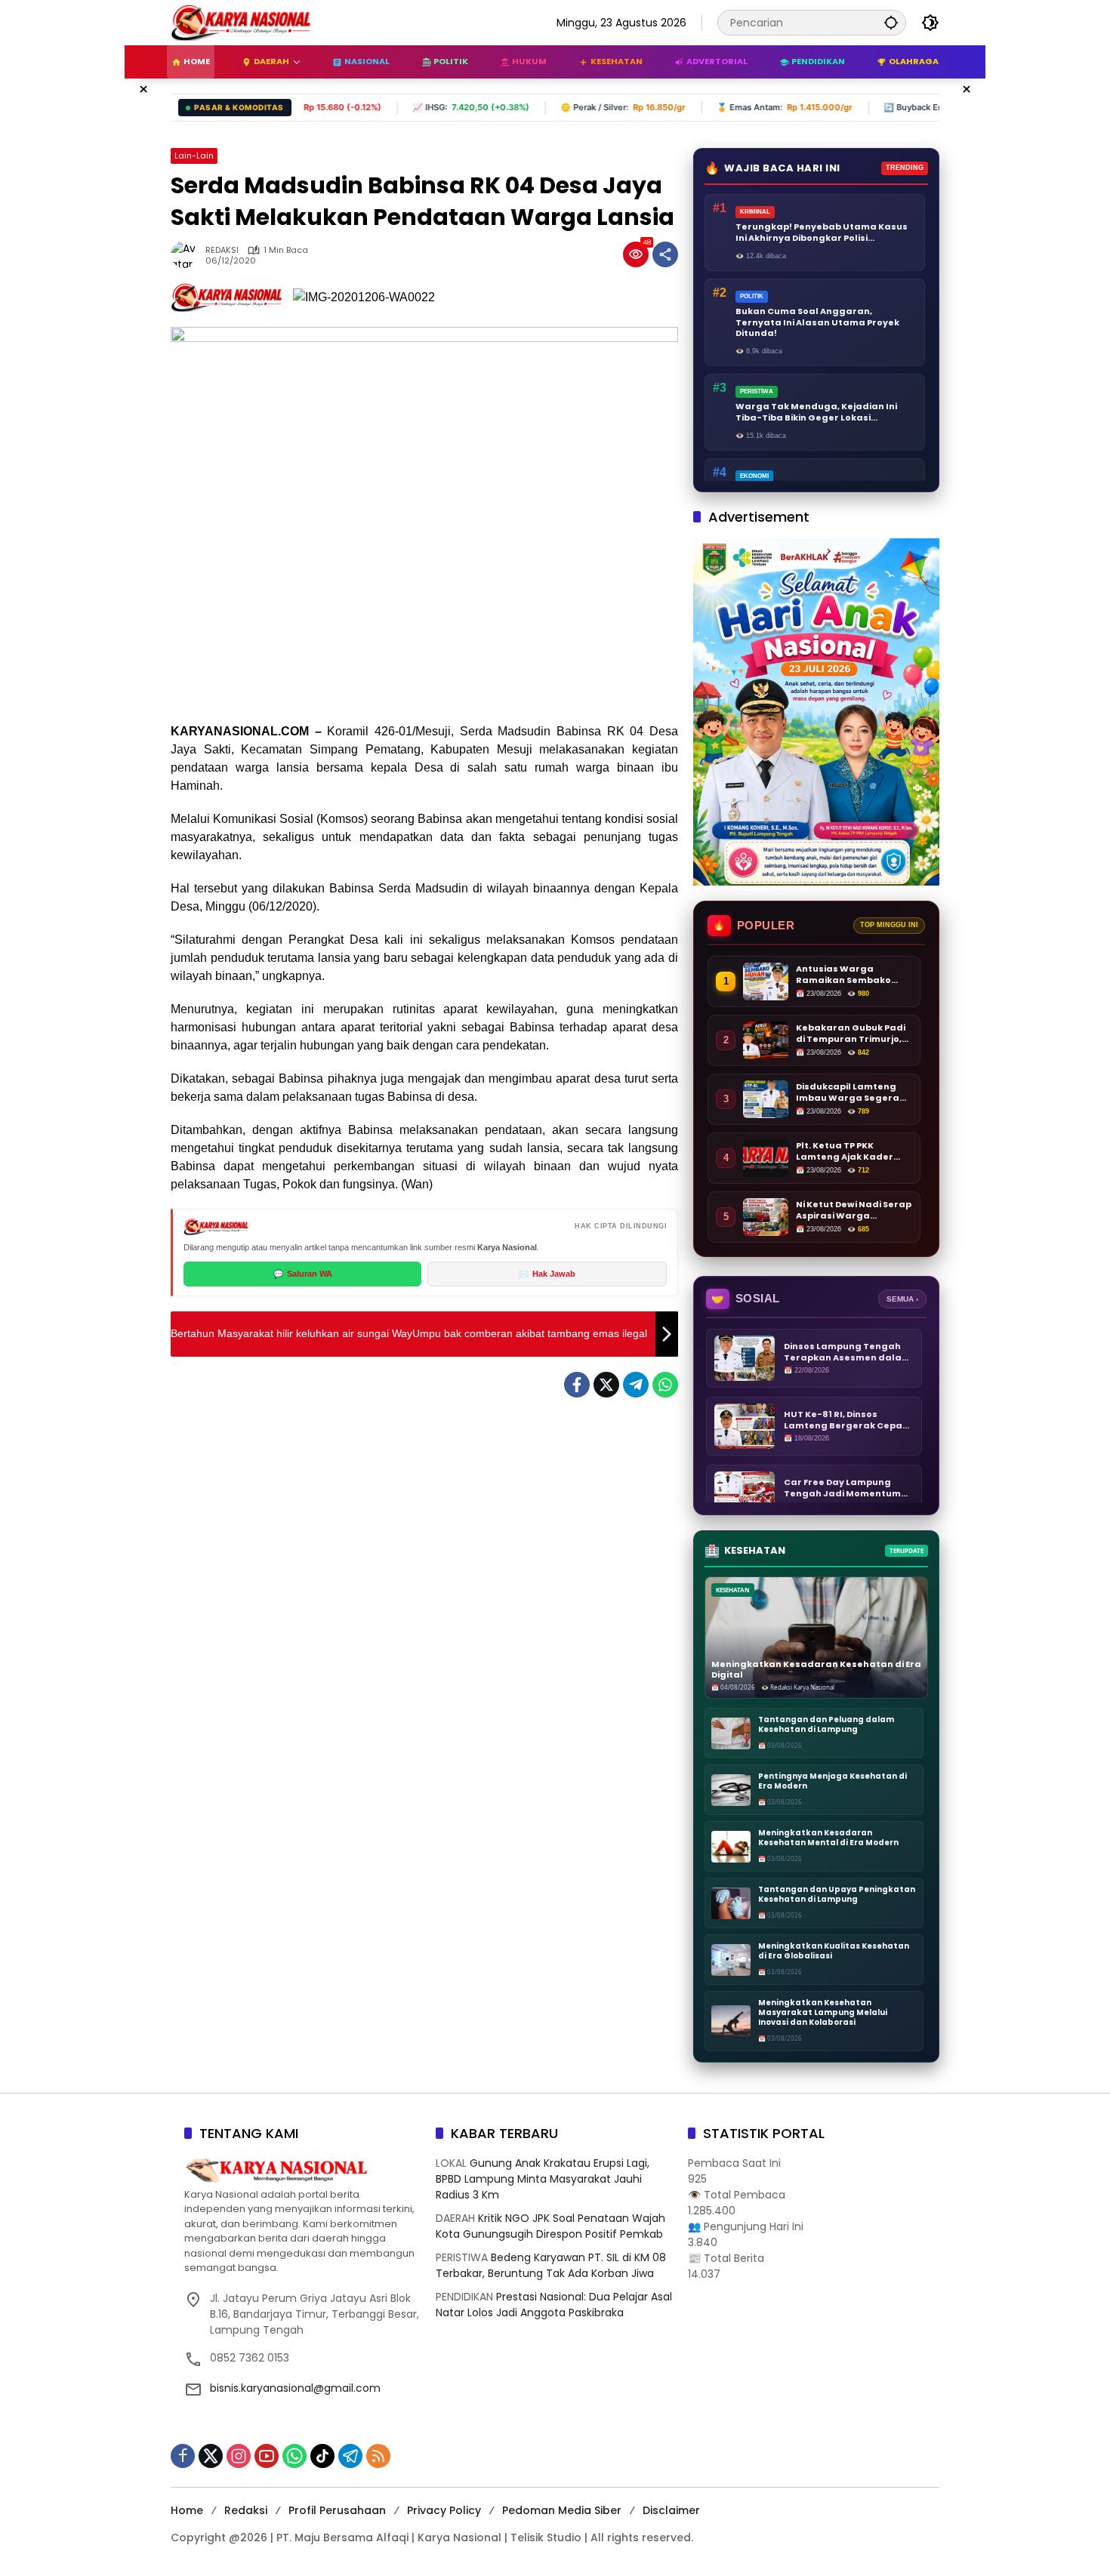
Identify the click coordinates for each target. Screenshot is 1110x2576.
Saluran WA (303, 1274)
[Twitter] (606, 1385)
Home (187, 2510)
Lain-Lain (194, 156)
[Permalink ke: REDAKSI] (188, 254)
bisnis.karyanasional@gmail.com (295, 2388)
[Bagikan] (665, 254)
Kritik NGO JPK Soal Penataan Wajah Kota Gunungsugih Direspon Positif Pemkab (550, 2226)
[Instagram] (239, 2456)
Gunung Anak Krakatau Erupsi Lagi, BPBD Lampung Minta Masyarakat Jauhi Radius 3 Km (543, 2179)
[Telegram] (636, 1385)
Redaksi (246, 2510)
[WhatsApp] (665, 1385)
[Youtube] (267, 2456)
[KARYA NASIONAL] (241, 22)
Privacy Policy (444, 2510)
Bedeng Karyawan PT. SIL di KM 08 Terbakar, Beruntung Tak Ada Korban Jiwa (551, 2265)
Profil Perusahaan (337, 2510)
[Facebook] (577, 1385)
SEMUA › (902, 1299)
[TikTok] (322, 2456)
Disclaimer (671, 2510)
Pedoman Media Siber (562, 2510)
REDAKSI (222, 250)
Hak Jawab (547, 1274)
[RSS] (378, 2456)
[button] (891, 22)
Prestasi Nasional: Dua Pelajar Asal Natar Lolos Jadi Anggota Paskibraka (554, 2305)
